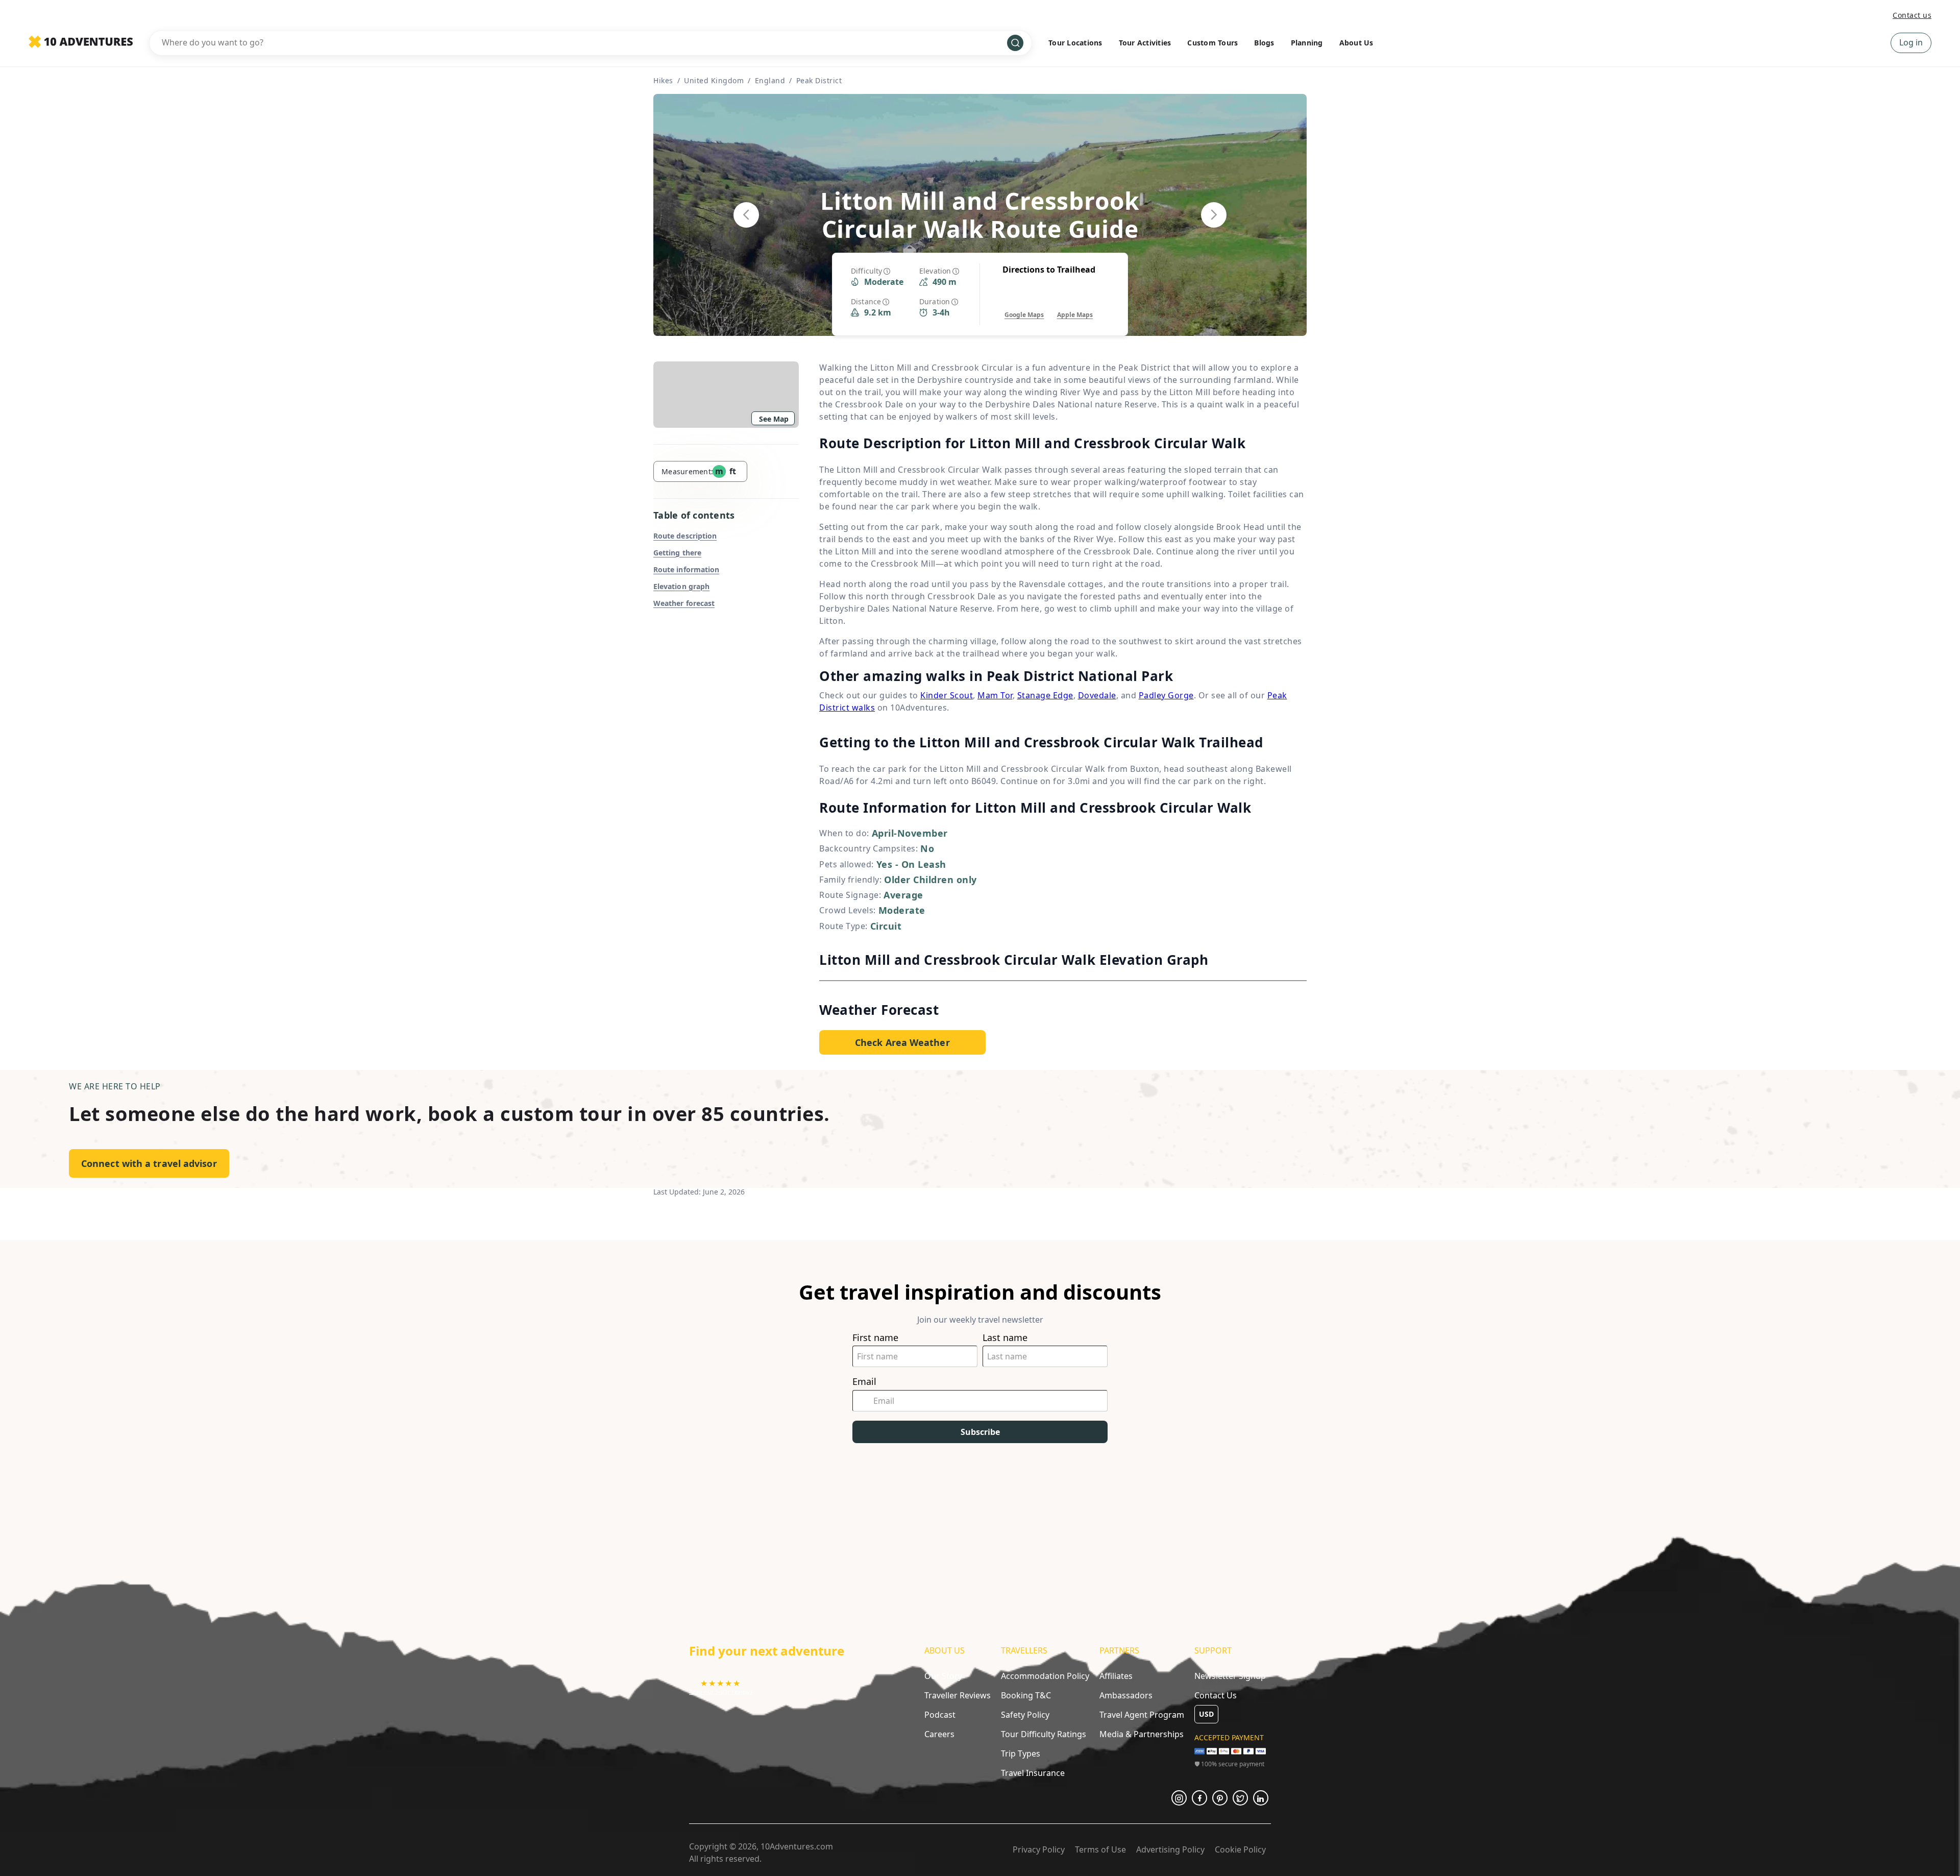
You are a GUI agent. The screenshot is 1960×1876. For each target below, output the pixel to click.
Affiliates (1116, 1676)
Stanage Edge (1045, 695)
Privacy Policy (1039, 1849)
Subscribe (980, 1432)
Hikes (663, 80)
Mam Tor (995, 695)
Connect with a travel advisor (149, 1163)
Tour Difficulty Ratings (1044, 1734)
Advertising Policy (1170, 1849)
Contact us (1912, 15)
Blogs (1264, 43)
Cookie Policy (1240, 1849)
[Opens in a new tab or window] (1179, 1798)
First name (875, 1338)
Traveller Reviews (958, 1695)
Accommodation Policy (1045, 1676)
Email (864, 1382)
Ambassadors (1126, 1695)
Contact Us (1216, 1695)
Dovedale (1097, 695)
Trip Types (1021, 1753)
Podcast (940, 1715)
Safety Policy (1025, 1715)
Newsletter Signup (1230, 1676)
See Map (774, 419)
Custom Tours (1212, 43)
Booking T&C (1026, 1695)
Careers (939, 1734)
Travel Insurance (1033, 1773)
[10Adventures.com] (81, 42)
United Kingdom (714, 80)
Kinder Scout (947, 695)
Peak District (819, 80)
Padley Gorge (1166, 695)
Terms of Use (1100, 1849)
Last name (1005, 1338)
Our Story (943, 1676)
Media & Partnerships (1142, 1734)
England (770, 80)
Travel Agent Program (1142, 1715)
